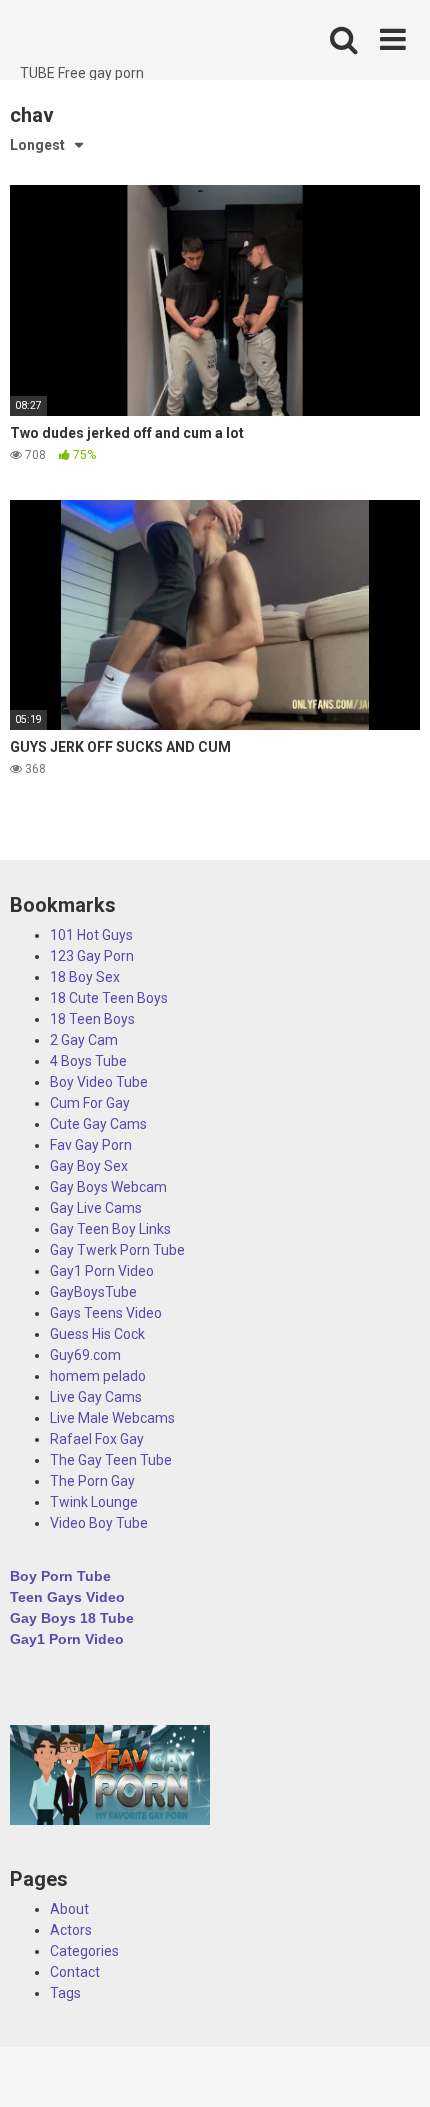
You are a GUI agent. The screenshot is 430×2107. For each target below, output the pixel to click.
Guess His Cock (97, 1334)
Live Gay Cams (96, 1397)
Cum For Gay (90, 1103)
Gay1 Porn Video (102, 1271)
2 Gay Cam (84, 1040)
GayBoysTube (93, 1292)
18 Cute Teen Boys (109, 998)
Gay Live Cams (96, 1208)
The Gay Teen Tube (111, 1460)
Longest (37, 145)
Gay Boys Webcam (108, 1187)
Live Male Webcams (112, 1418)
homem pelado (98, 1376)
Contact (75, 1972)
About (69, 1909)
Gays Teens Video (106, 1313)
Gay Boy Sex (89, 1166)
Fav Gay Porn (91, 1145)
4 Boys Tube (88, 1061)
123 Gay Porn (92, 956)
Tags (65, 1993)
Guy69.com (85, 1355)
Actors (71, 1930)
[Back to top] (393, 2066)
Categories (84, 1951)
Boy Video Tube (99, 1082)
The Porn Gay (92, 1481)
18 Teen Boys (92, 1019)
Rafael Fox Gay (97, 1439)
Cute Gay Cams (98, 1124)
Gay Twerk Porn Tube (117, 1250)
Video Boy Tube (99, 1523)
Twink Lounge (94, 1502)
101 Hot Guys (91, 935)
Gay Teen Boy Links (110, 1229)
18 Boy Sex (85, 977)
